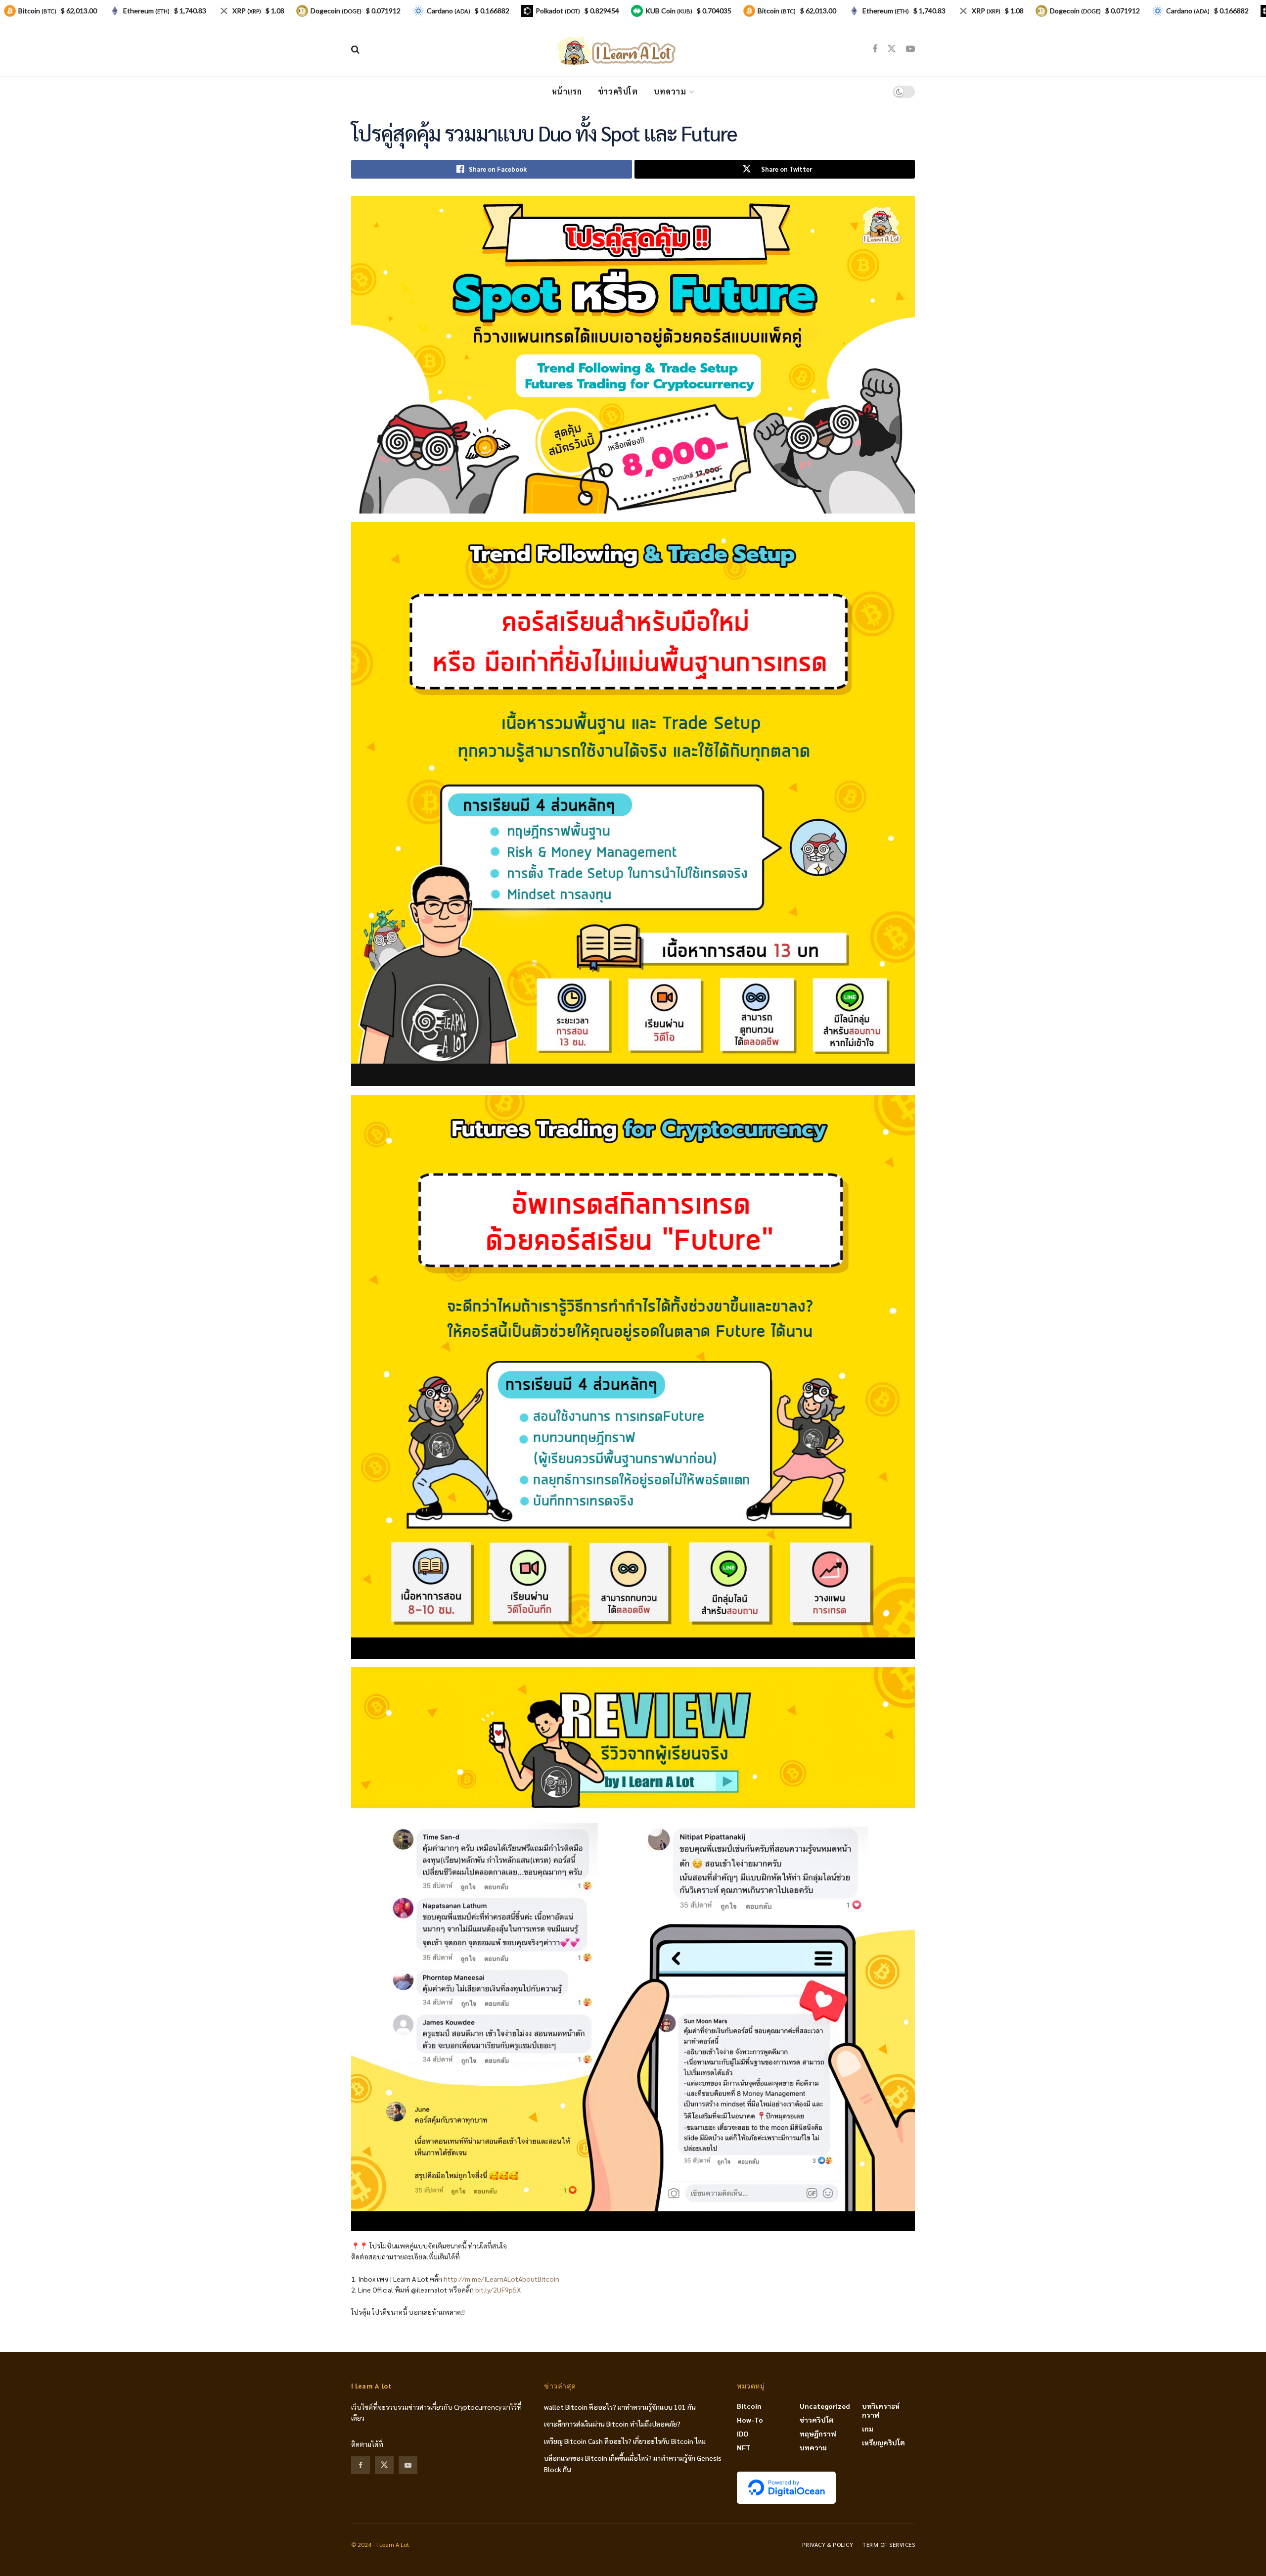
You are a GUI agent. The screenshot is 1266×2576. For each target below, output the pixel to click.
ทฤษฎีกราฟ (818, 2434)
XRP (247, 11)
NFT (744, 2447)
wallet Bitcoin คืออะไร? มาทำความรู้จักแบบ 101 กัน (620, 2407)
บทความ (670, 91)
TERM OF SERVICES (889, 2544)
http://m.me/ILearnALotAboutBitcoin (501, 2279)
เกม (868, 2429)
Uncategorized (825, 2406)
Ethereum (146, 11)
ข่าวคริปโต (618, 91)
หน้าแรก (567, 91)
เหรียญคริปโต (883, 2442)
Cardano (449, 11)
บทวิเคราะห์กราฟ (881, 2410)
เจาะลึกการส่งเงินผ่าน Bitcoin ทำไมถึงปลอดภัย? (612, 2424)
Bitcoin (749, 2406)
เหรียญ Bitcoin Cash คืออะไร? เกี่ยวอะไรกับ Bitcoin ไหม (625, 2441)
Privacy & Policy (828, 2544)
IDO (743, 2434)
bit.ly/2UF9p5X (498, 2290)
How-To (750, 2420)
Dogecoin (336, 11)
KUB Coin (669, 11)
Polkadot (558, 11)
